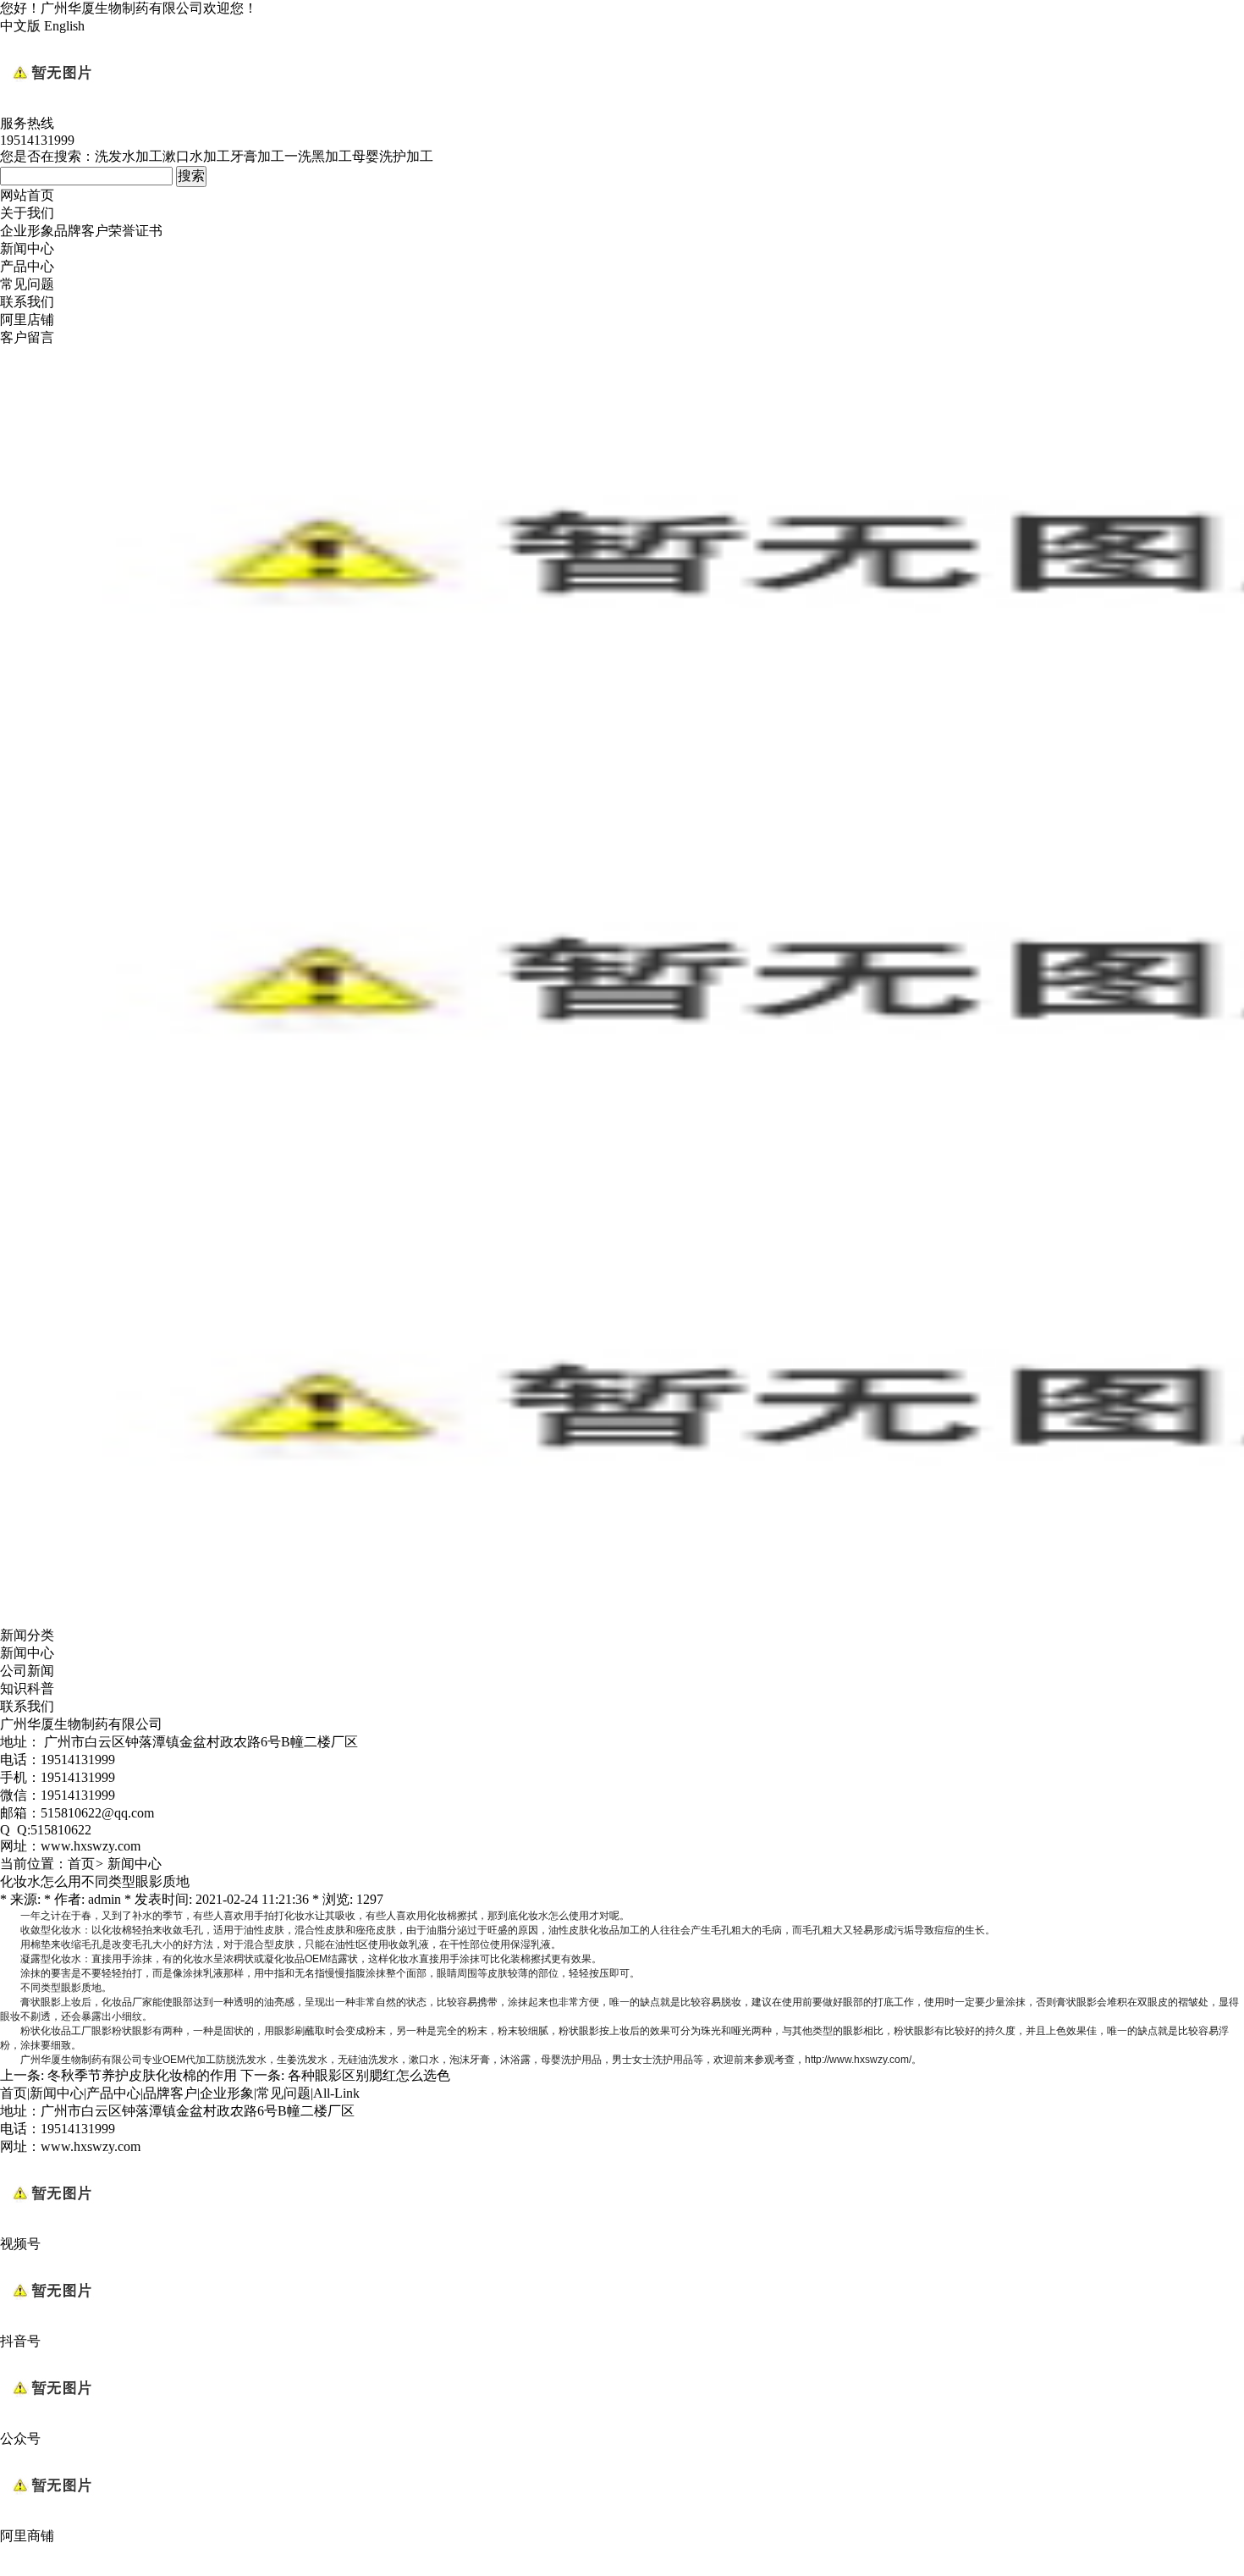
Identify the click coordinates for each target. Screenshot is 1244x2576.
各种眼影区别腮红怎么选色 (369, 2075)
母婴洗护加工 (393, 156)
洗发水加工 (129, 156)
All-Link (336, 2093)
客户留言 (27, 337)
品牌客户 (81, 231)
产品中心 (27, 266)
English (64, 26)
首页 (81, 1864)
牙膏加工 (257, 156)
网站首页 (27, 195)
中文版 (20, 26)
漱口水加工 (196, 156)
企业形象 (27, 231)
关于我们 (27, 213)
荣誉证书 (135, 231)
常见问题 (27, 284)
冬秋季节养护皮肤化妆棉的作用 (142, 2075)
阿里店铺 (27, 320)
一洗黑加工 (318, 156)
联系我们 (27, 302)
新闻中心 (27, 248)
